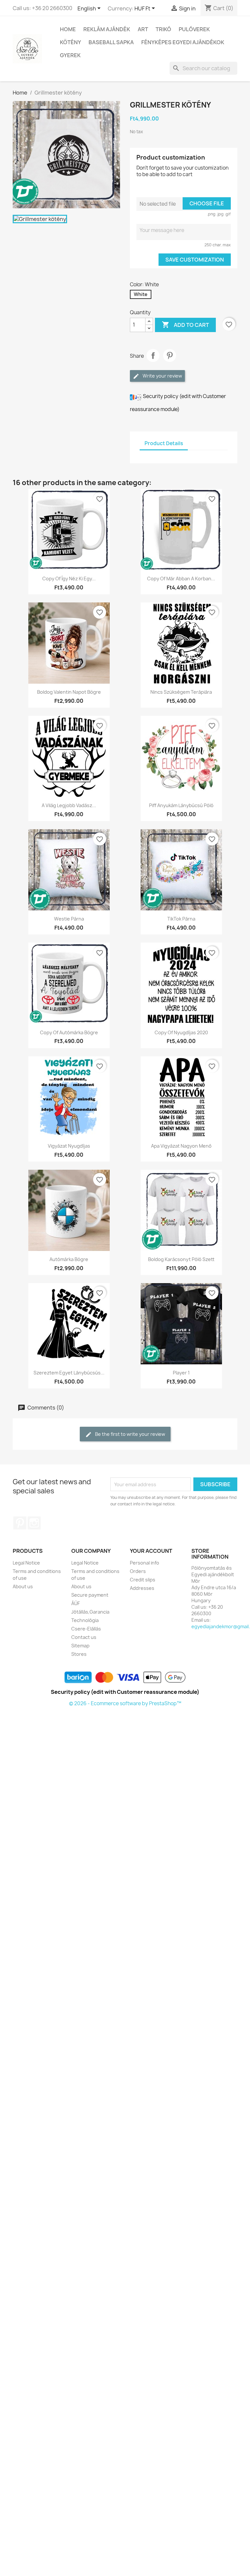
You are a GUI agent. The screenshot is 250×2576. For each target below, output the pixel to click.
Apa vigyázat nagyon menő (181, 1146)
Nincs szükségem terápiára (181, 692)
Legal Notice (26, 1563)
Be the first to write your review (130, 1434)
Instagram (34, 1523)
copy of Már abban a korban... (181, 579)
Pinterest (170, 355)
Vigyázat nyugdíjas (69, 1146)
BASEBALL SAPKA (111, 42)
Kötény (70, 42)
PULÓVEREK (194, 29)
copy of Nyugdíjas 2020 (181, 1032)
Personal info (145, 1563)
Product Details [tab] (164, 443)
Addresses (142, 1588)
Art (143, 29)
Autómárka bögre (69, 1259)
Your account (151, 1551)
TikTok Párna (181, 919)
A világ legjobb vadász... (69, 805)
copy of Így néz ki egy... (69, 579)
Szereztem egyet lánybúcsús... (69, 1373)
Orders (138, 1571)
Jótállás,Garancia (90, 1612)
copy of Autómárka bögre (69, 1032)
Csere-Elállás (86, 1629)
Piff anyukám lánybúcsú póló (181, 805)
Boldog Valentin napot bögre (69, 692)
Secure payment (90, 1595)
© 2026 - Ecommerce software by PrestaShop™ (125, 1703)
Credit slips (143, 1580)
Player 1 (181, 1373)
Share (153, 355)
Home (68, 29)
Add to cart (185, 325)
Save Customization (195, 260)
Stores (79, 1654)
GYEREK (70, 55)
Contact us (84, 1637)
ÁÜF (76, 1603)
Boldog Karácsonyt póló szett (181, 1259)
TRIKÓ (163, 29)
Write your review (162, 376)
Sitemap (80, 1646)
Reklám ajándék (107, 29)
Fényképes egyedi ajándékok (183, 42)
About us (23, 1586)
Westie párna (69, 919)
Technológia (85, 1620)
